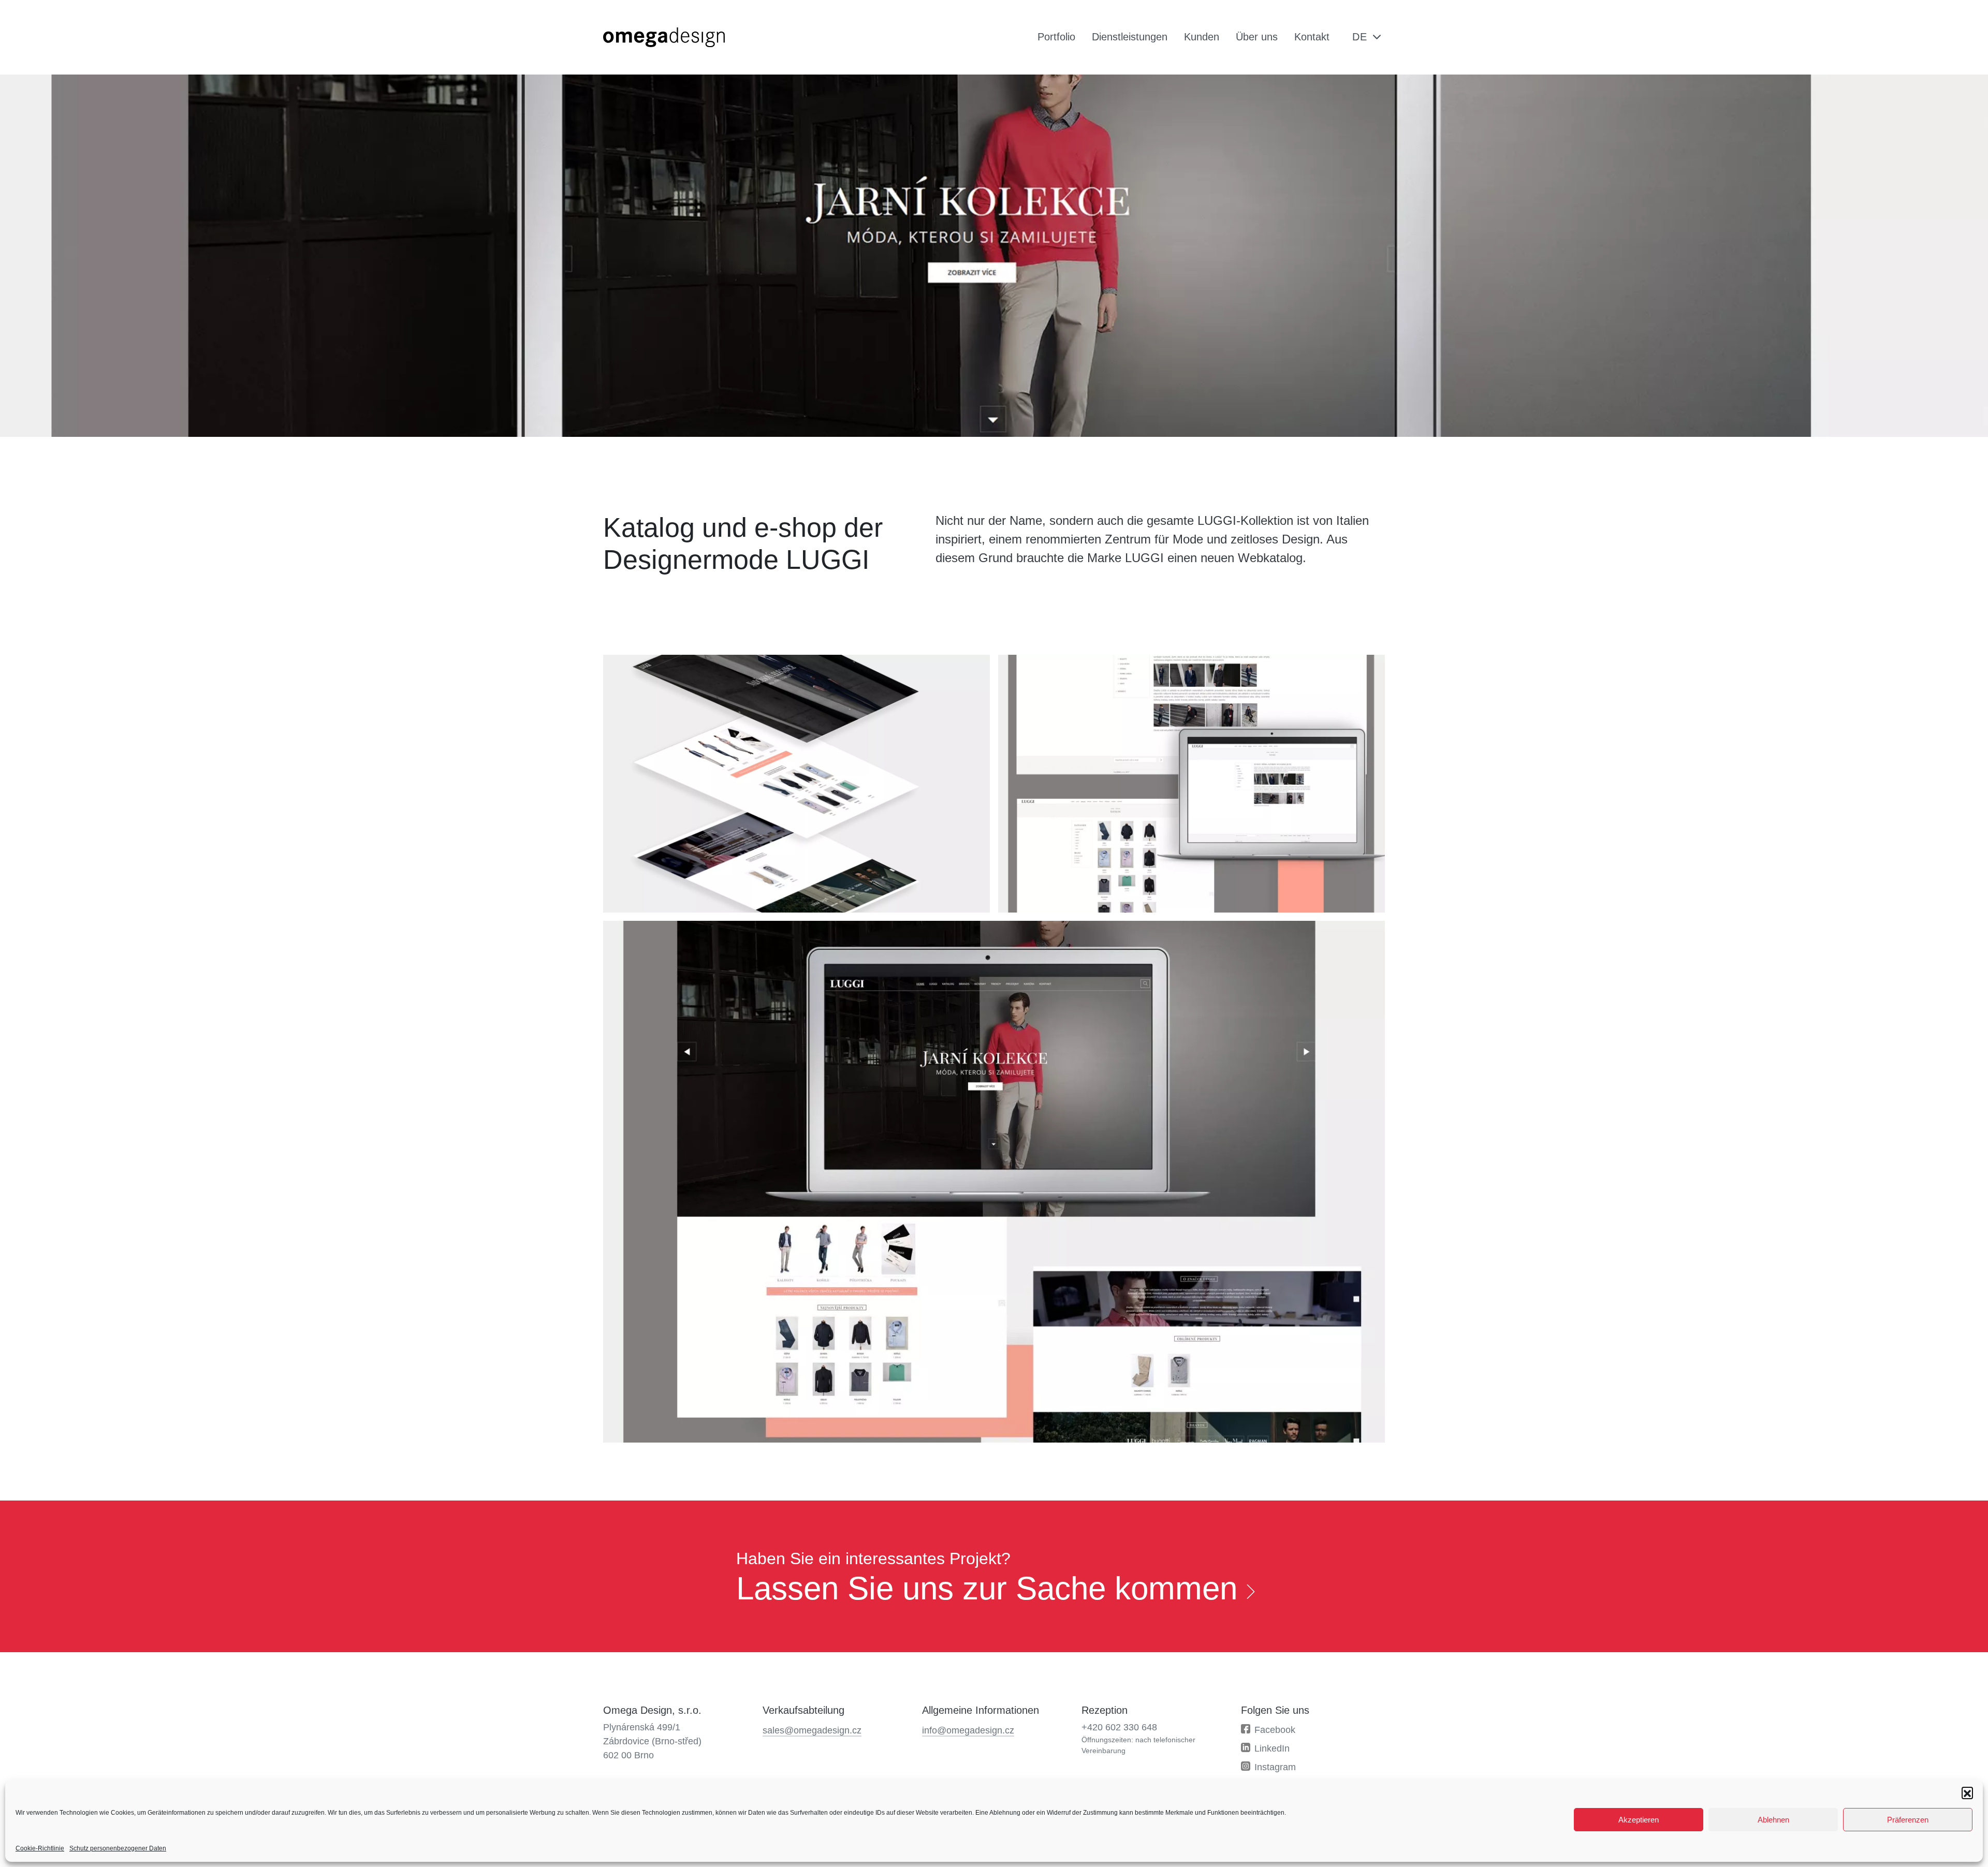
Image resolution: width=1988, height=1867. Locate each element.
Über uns (1257, 37)
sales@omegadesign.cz (812, 1730)
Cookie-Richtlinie (40, 1848)
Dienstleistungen (1130, 37)
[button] (1967, 1792)
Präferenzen (1908, 1820)
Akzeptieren (1639, 1820)
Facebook (1275, 1730)
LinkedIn (1272, 1748)
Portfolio (1056, 37)
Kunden (1202, 37)
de (1360, 37)
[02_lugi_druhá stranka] (1192, 784)
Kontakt (1312, 37)
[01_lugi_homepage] (994, 1182)
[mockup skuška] (796, 784)
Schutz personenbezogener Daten (118, 1848)
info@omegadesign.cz (968, 1730)
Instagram (1275, 1767)
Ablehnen (1773, 1820)
